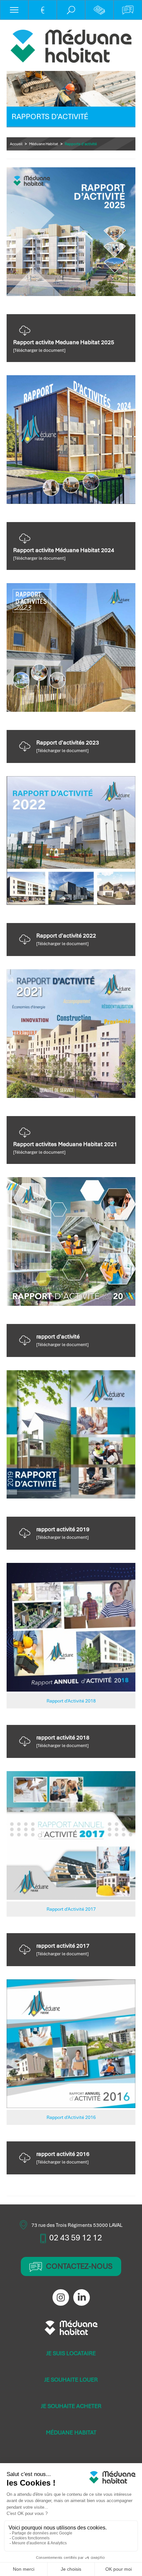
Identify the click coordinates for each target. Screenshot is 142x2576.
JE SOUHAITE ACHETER (71, 2406)
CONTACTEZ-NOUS (79, 2266)
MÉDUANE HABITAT (71, 2432)
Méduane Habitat (44, 144)
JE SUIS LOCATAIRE (71, 2353)
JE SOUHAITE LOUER (71, 2380)
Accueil (16, 144)
